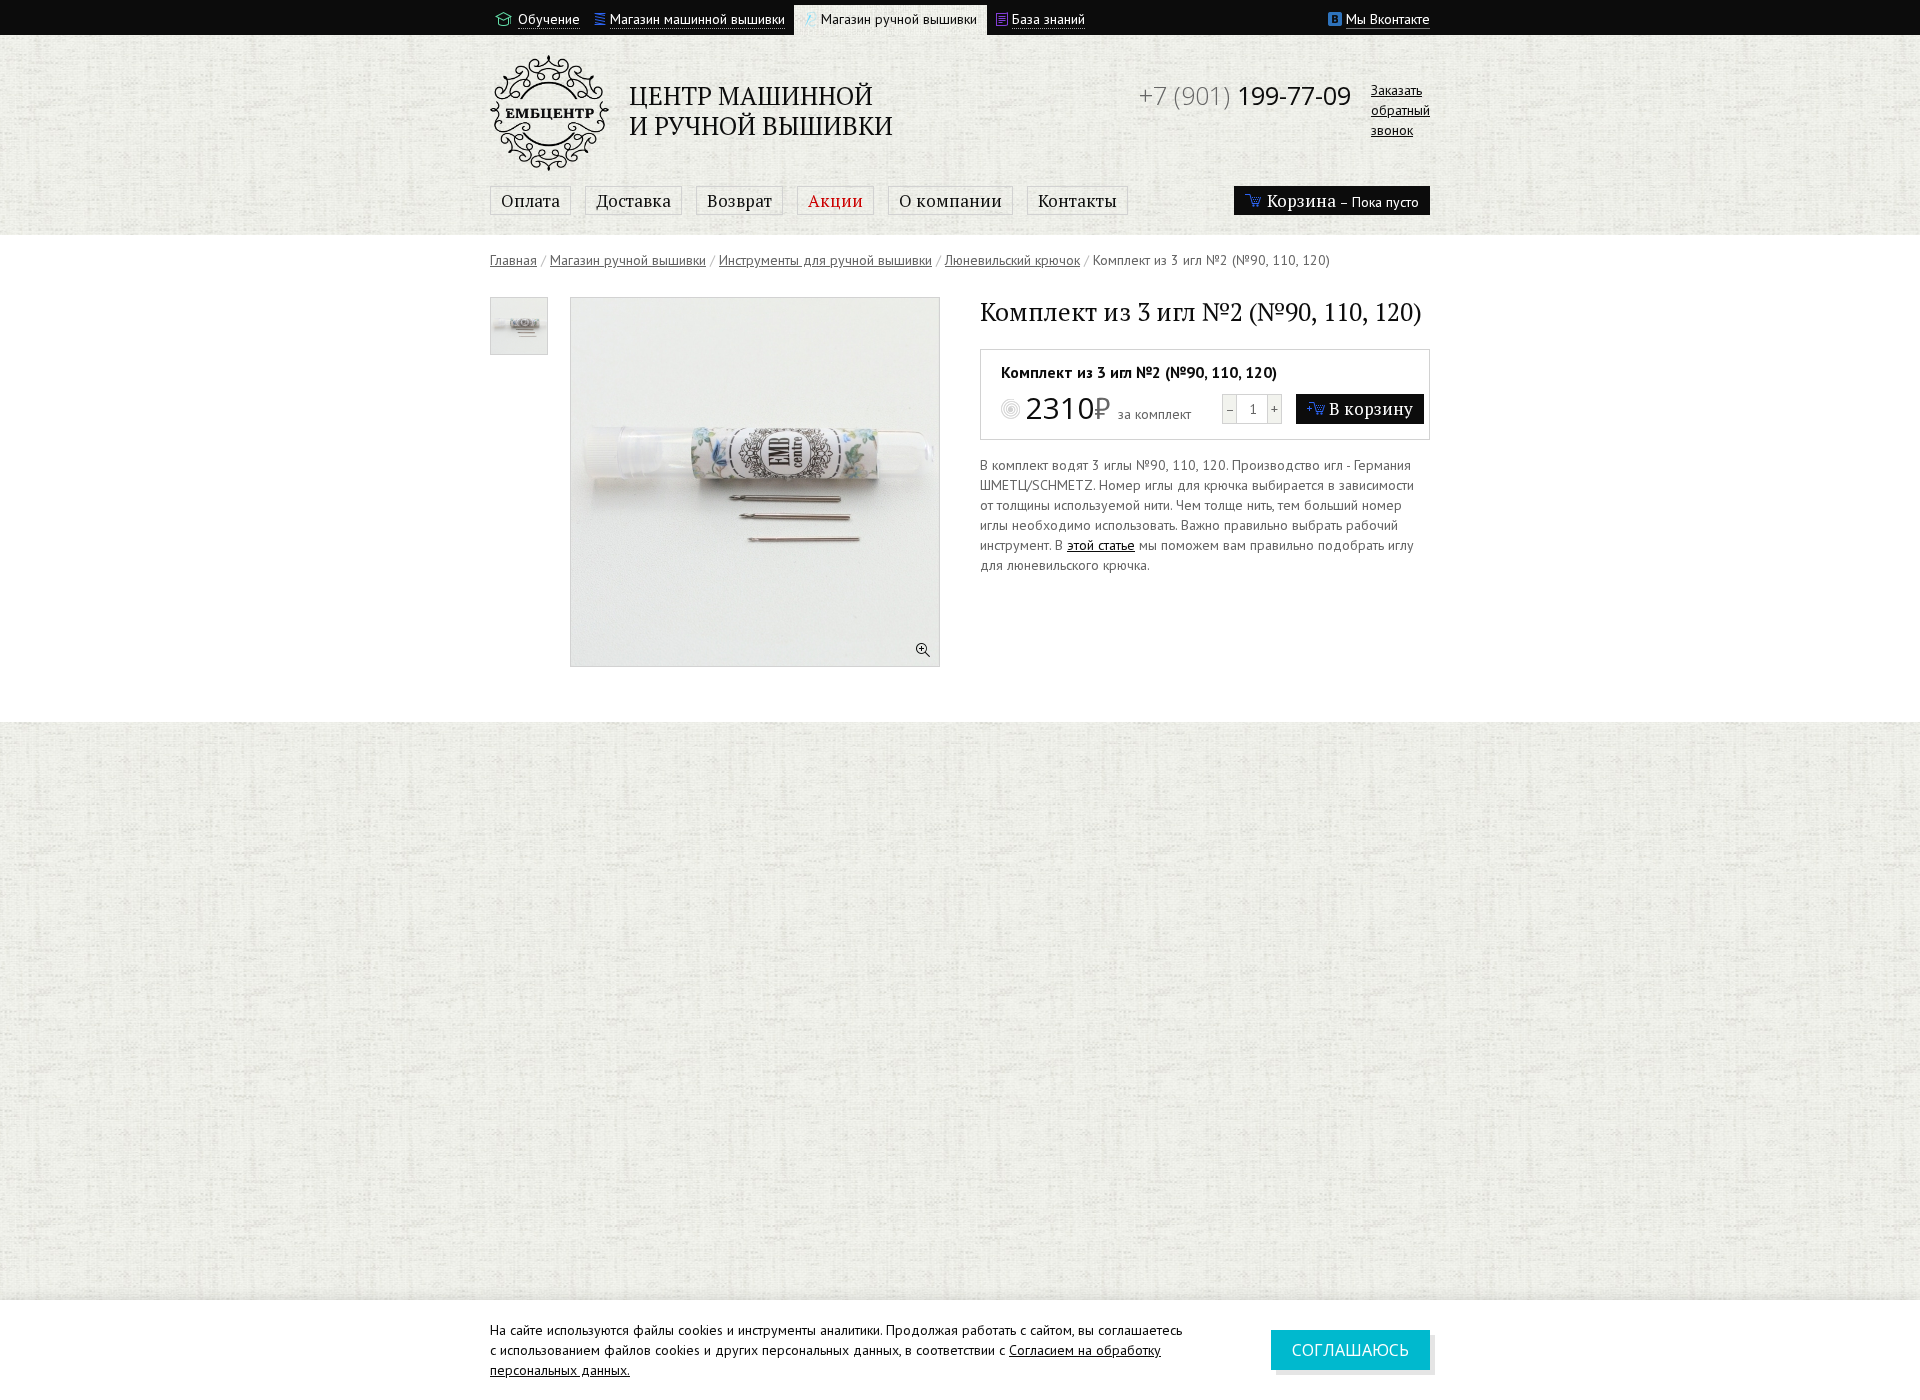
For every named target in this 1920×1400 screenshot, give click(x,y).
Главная (513, 260)
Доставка (633, 200)
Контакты (1077, 200)
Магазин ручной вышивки (628, 260)
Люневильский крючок (1012, 260)
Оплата (530, 200)
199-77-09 (1245, 95)
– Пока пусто (1343, 200)
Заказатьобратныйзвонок (1400, 110)
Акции (835, 200)
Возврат (739, 200)
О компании (950, 200)
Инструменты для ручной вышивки (825, 260)
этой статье (1101, 545)
